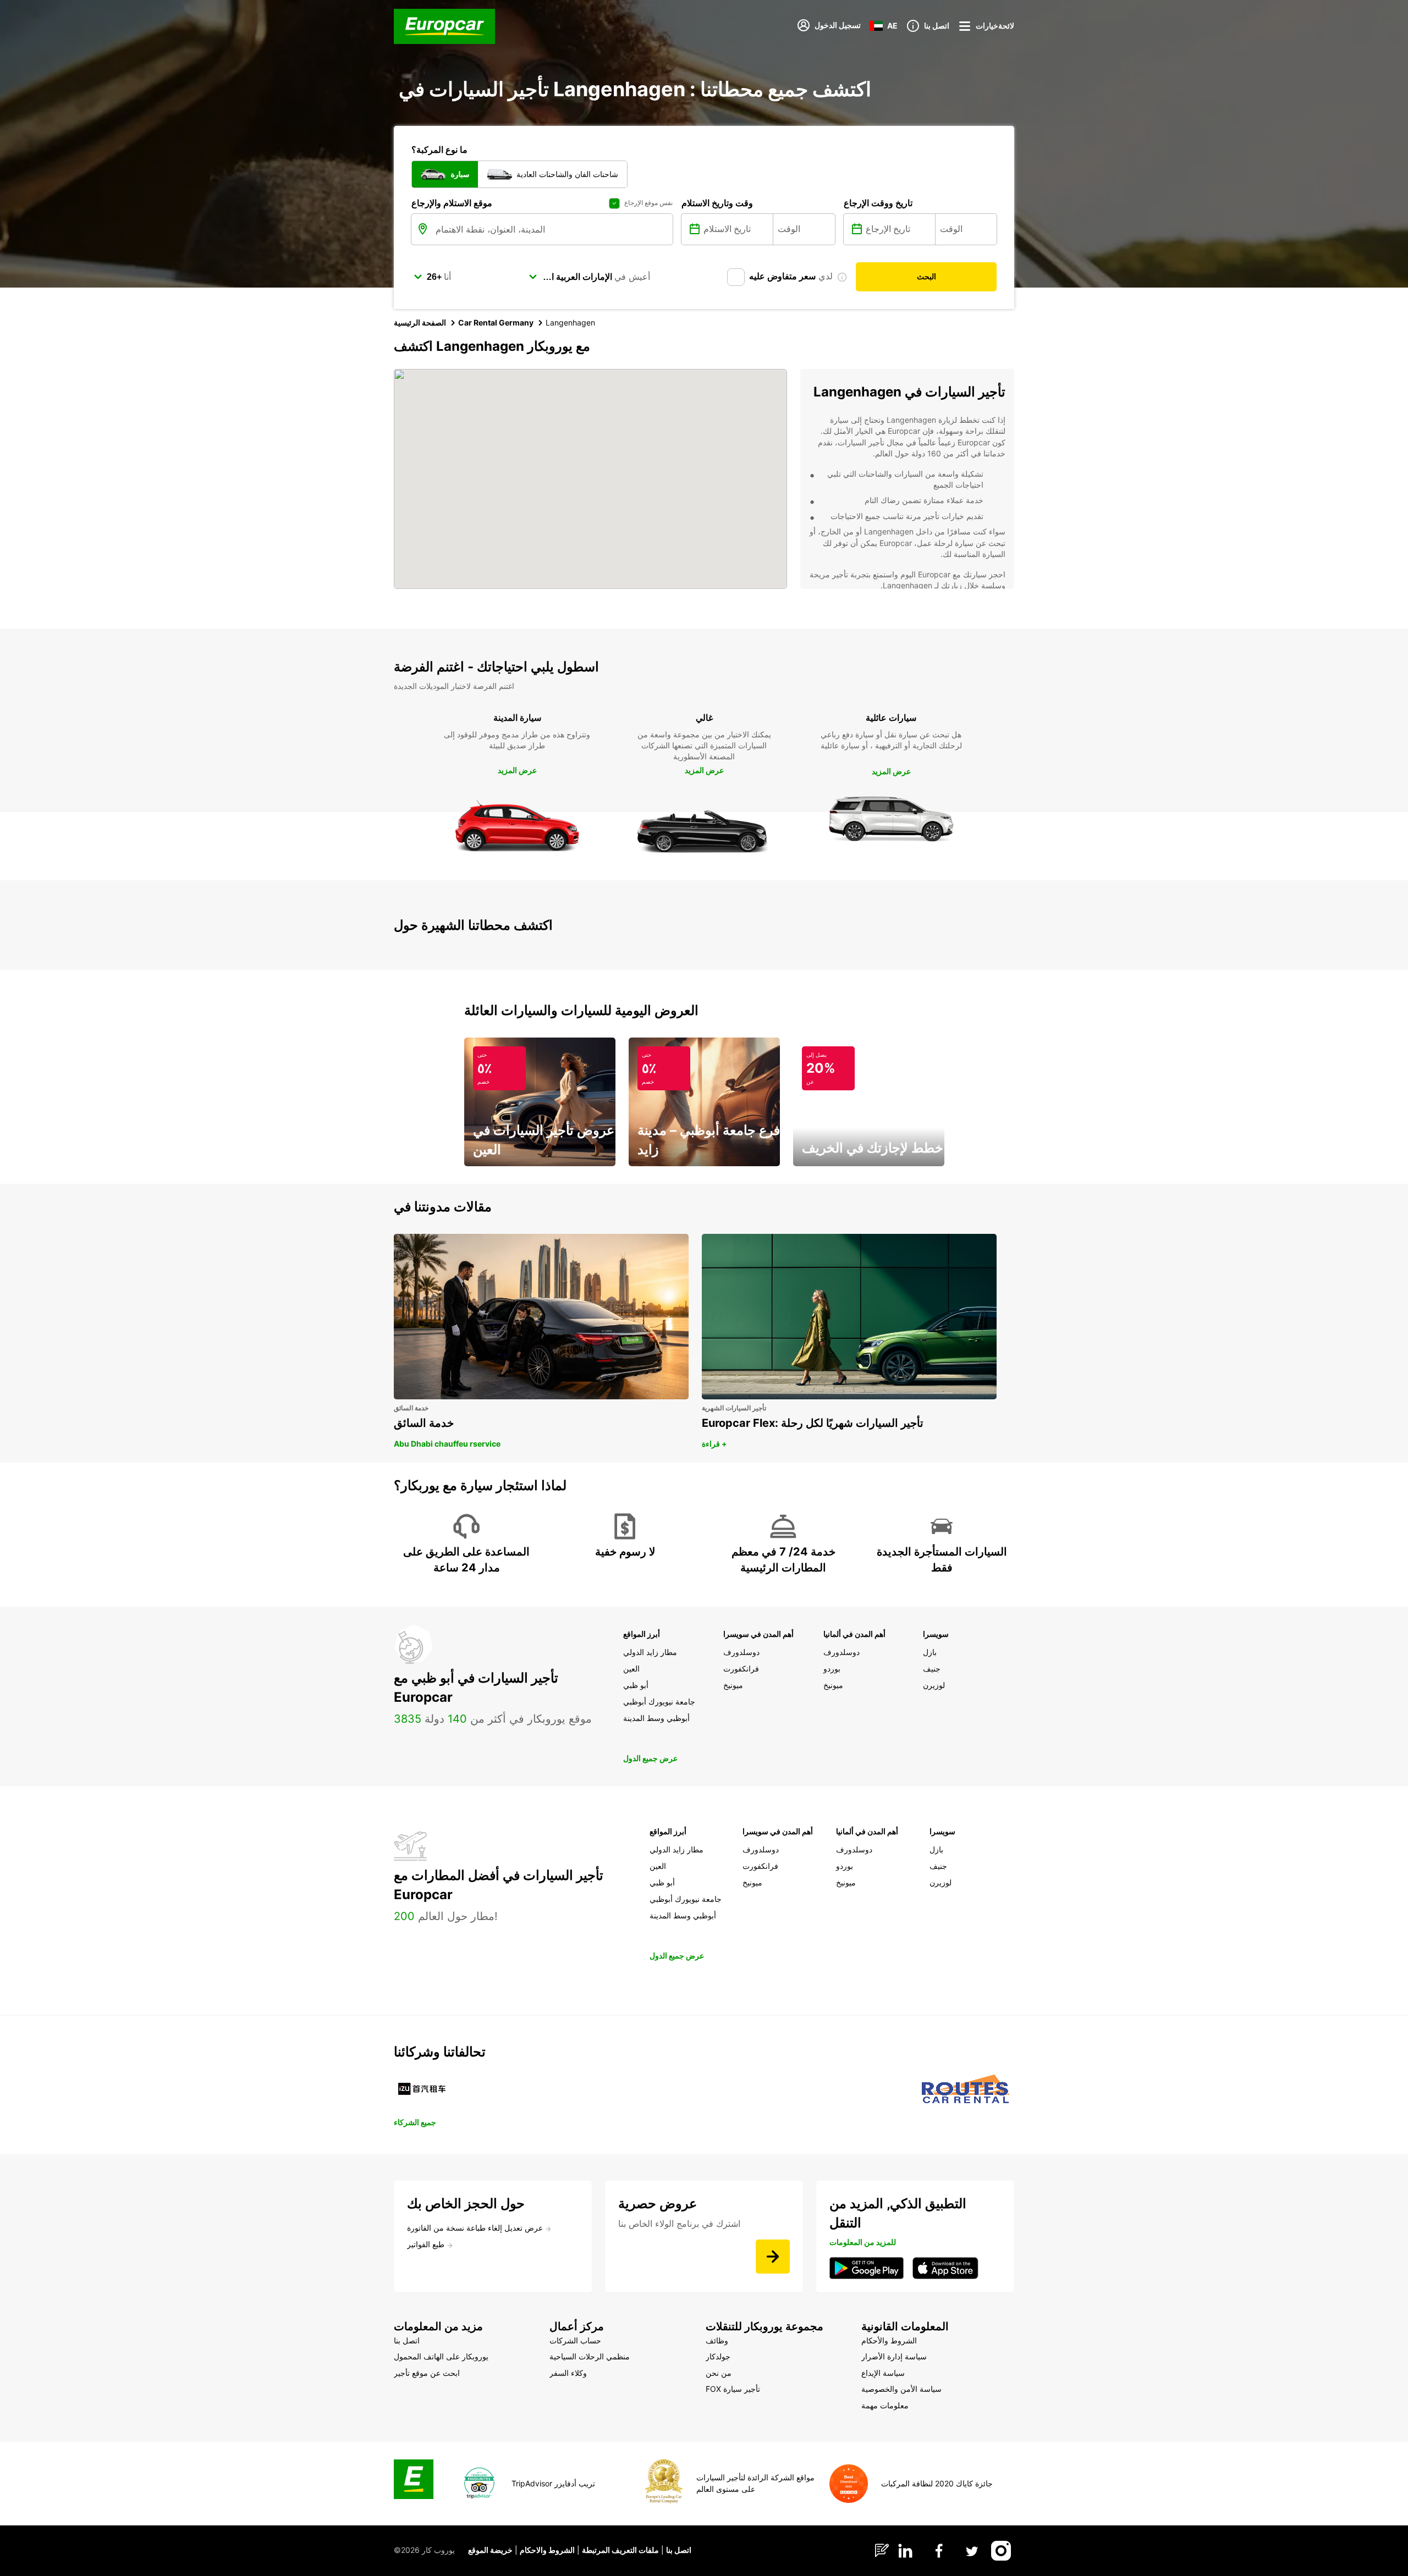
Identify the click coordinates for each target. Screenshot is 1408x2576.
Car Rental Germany (496, 322)
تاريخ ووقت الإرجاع (878, 203)
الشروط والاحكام (547, 2550)
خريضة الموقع (490, 2550)
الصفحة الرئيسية (420, 322)
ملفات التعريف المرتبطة (620, 2550)
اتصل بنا (679, 2550)
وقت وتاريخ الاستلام (717, 203)
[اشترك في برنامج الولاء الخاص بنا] (773, 2257)
